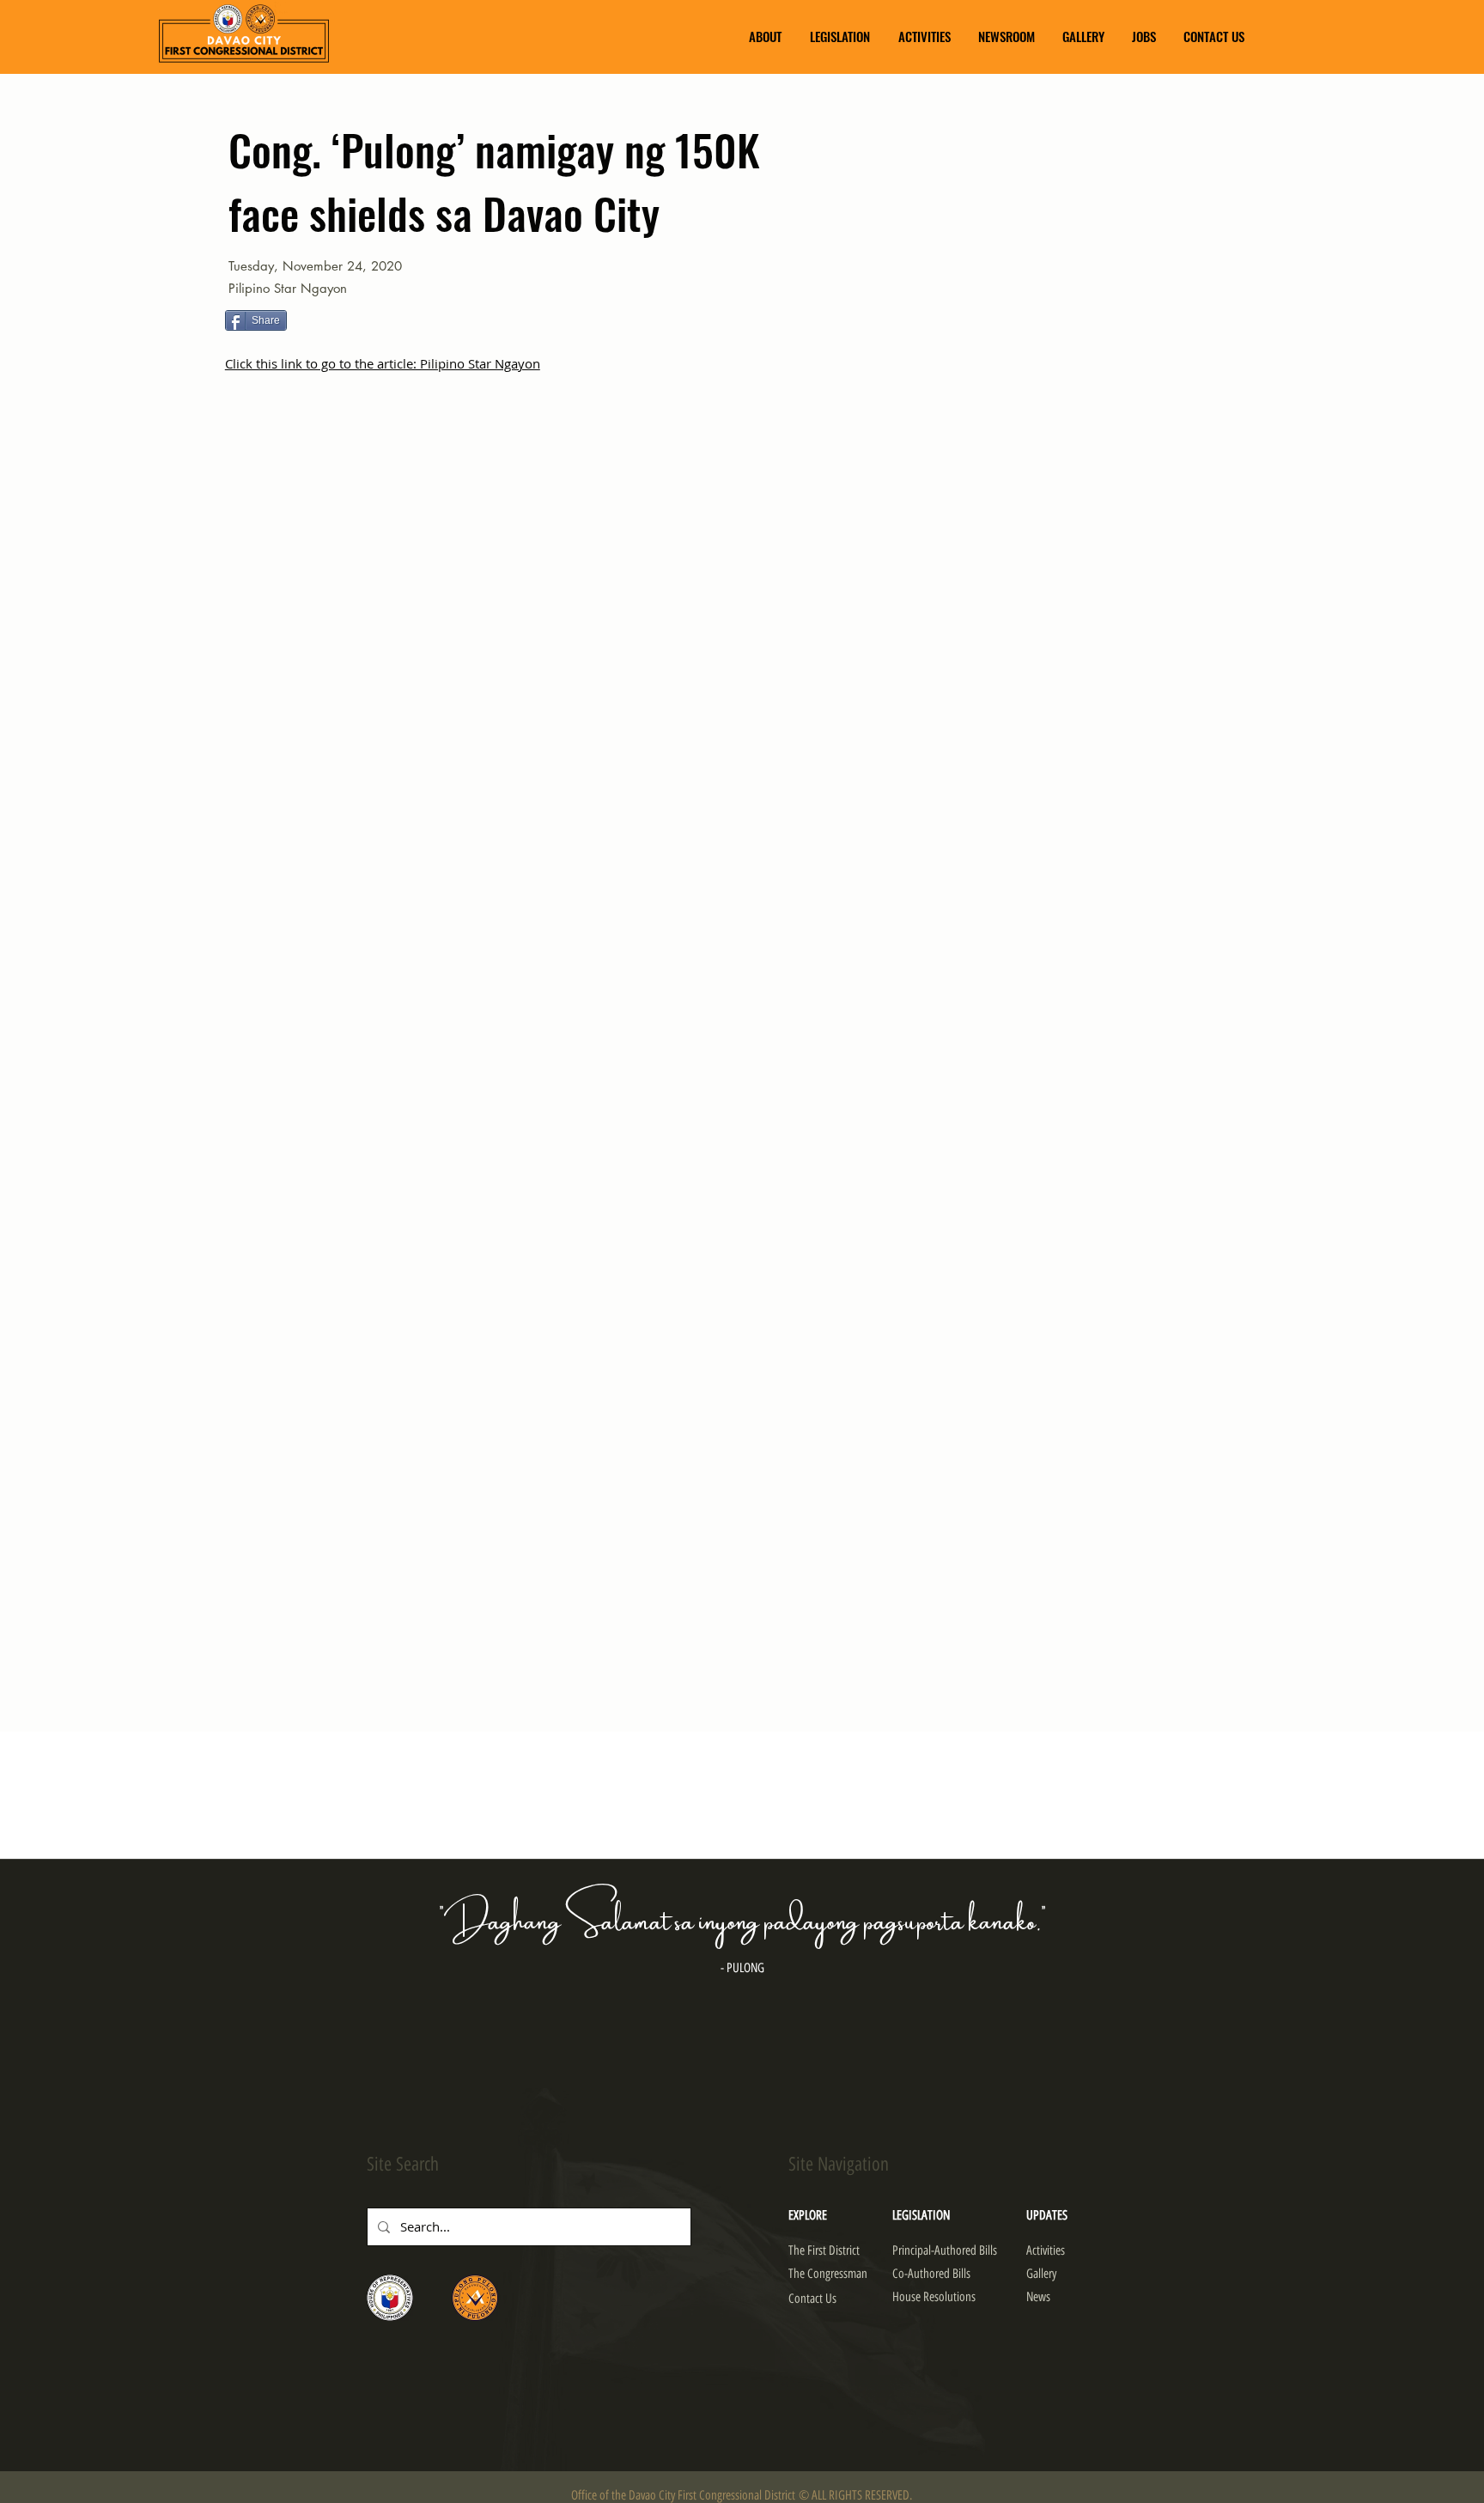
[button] (765, 37)
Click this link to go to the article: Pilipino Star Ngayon (383, 363)
